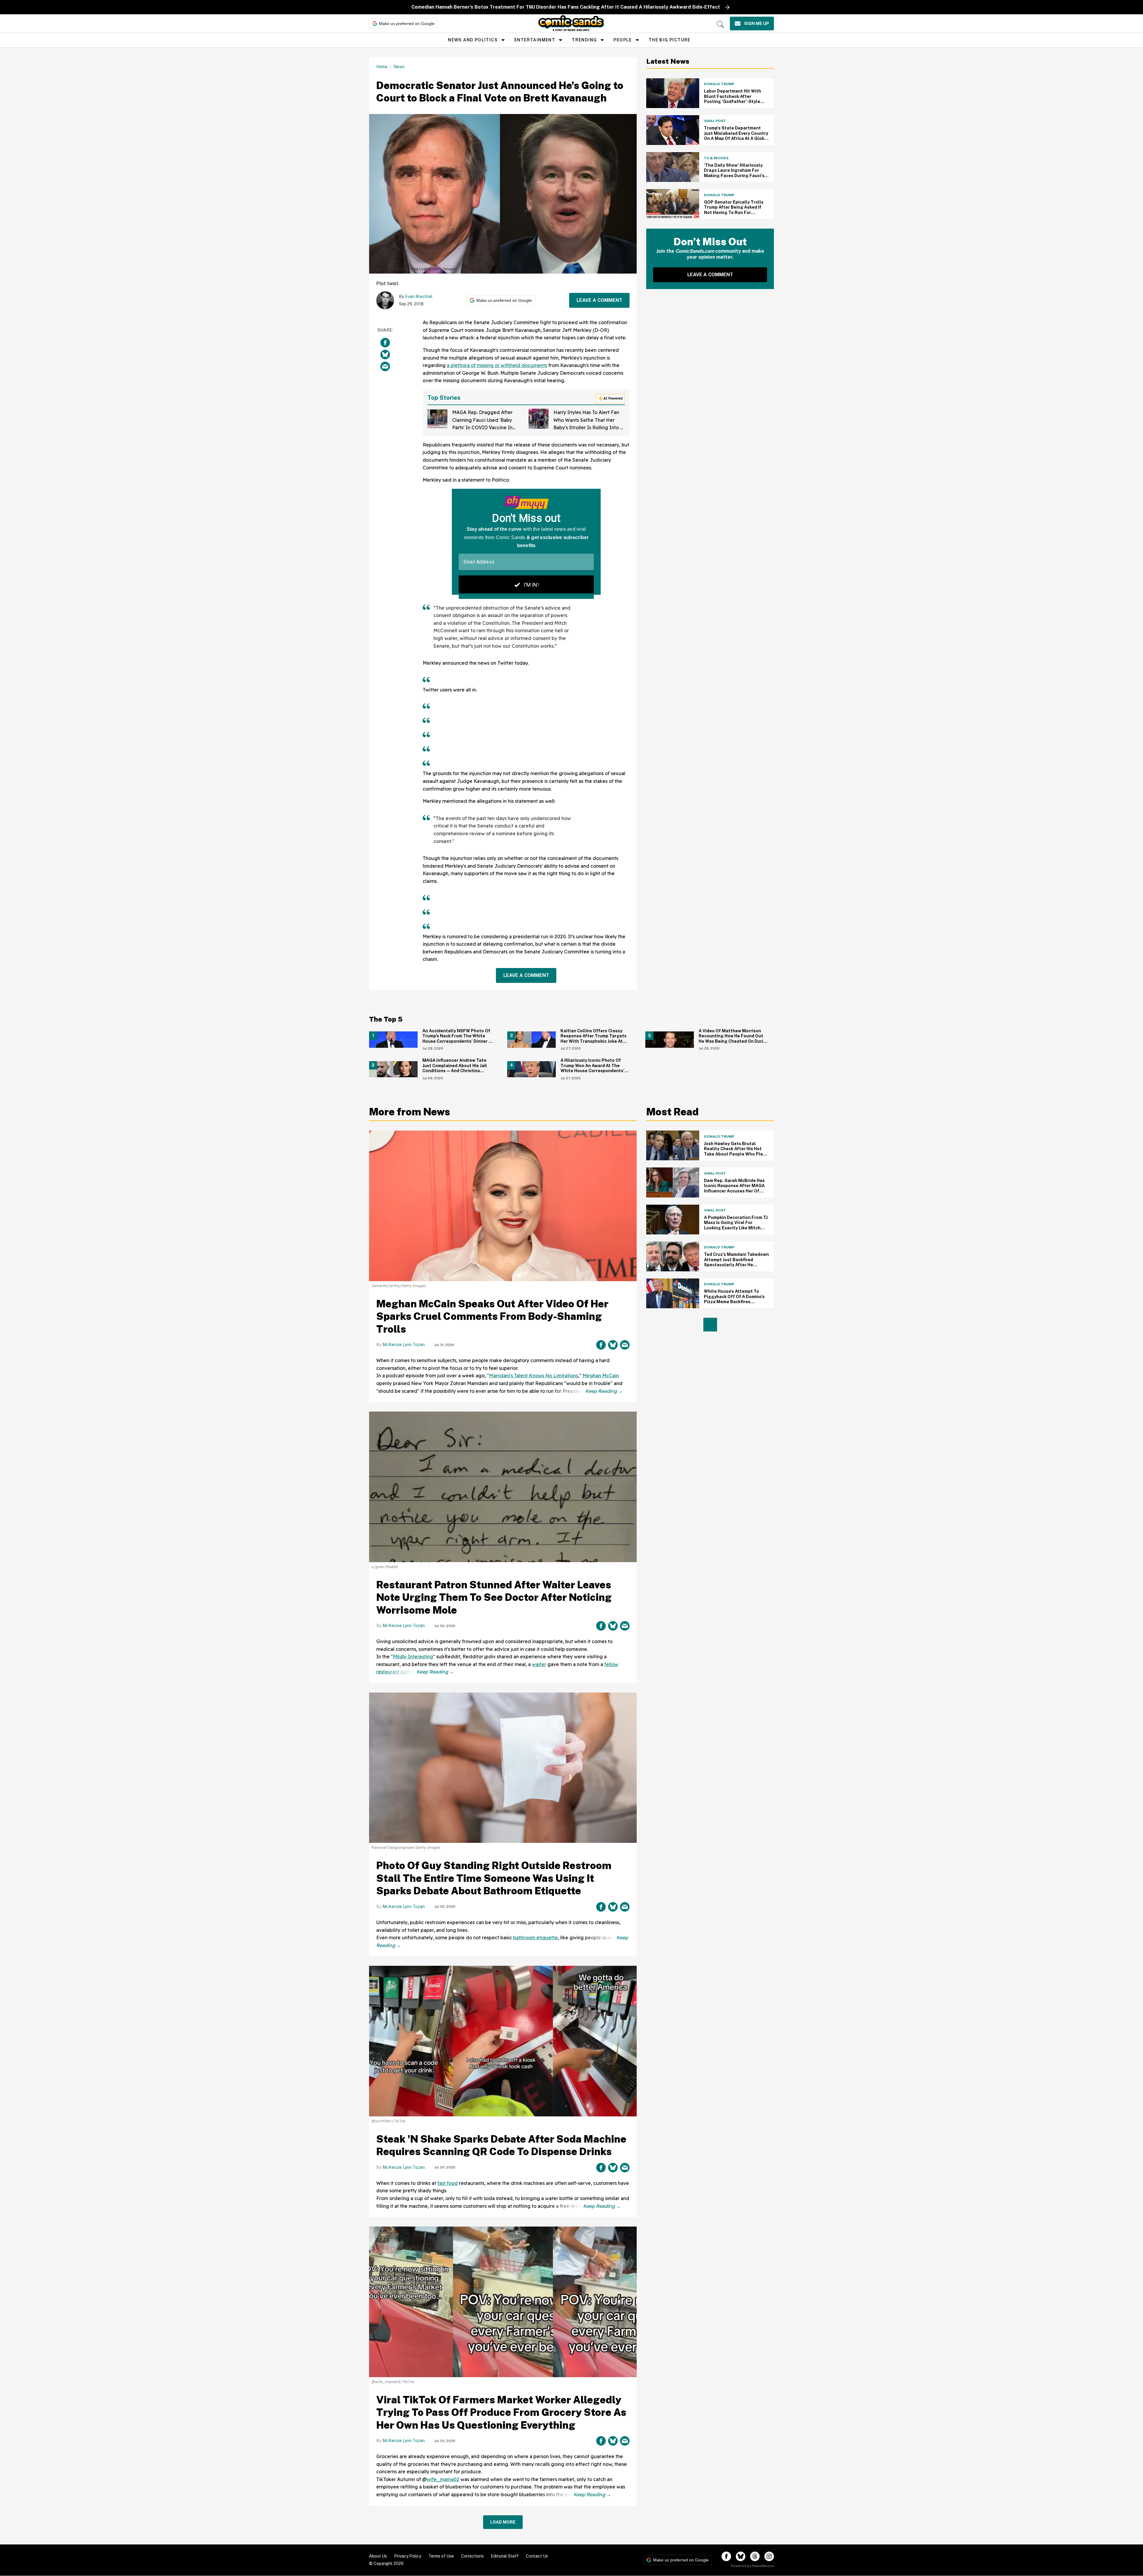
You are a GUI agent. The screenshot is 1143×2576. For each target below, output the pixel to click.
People (623, 40)
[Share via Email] (385, 366)
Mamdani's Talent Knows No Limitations (534, 1376)
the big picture (670, 40)
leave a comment (599, 300)
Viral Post (715, 121)
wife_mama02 (443, 2479)
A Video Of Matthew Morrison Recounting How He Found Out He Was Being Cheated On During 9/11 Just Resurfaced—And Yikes (734, 1039)
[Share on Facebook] (385, 343)
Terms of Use (441, 2556)
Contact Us (537, 2556)
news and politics (473, 40)
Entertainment (535, 40)
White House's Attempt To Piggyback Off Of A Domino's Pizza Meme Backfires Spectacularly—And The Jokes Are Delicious (734, 1302)
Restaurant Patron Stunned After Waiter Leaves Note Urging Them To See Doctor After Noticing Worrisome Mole (494, 1597)
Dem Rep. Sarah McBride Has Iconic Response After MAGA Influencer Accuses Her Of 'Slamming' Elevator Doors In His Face (734, 1191)
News (399, 67)
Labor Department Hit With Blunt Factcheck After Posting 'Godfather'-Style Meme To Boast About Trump (735, 99)
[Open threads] (755, 2556)
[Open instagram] (769, 2556)
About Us (378, 2556)
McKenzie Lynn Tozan (404, 1345)
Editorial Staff (505, 2556)
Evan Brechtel (419, 296)
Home (382, 67)
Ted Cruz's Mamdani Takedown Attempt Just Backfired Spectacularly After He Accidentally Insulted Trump (736, 1262)
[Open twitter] (741, 2556)
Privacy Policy (408, 2556)
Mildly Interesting (413, 1657)
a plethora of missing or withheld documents (497, 365)
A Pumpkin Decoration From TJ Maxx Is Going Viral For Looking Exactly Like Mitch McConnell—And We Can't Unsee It (736, 1228)
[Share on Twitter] (385, 355)
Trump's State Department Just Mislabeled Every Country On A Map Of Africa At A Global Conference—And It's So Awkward (736, 138)
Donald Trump (719, 84)
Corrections (472, 2556)
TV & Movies (716, 158)
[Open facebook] (726, 2556)
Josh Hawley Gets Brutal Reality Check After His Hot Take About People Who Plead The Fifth (736, 1152)
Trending (584, 40)
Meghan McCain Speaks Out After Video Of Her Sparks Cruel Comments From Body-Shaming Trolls (492, 1316)
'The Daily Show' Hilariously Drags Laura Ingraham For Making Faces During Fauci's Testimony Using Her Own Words (734, 176)
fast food (448, 2183)
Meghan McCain (601, 1376)
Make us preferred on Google (407, 24)
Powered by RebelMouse (752, 2566)
